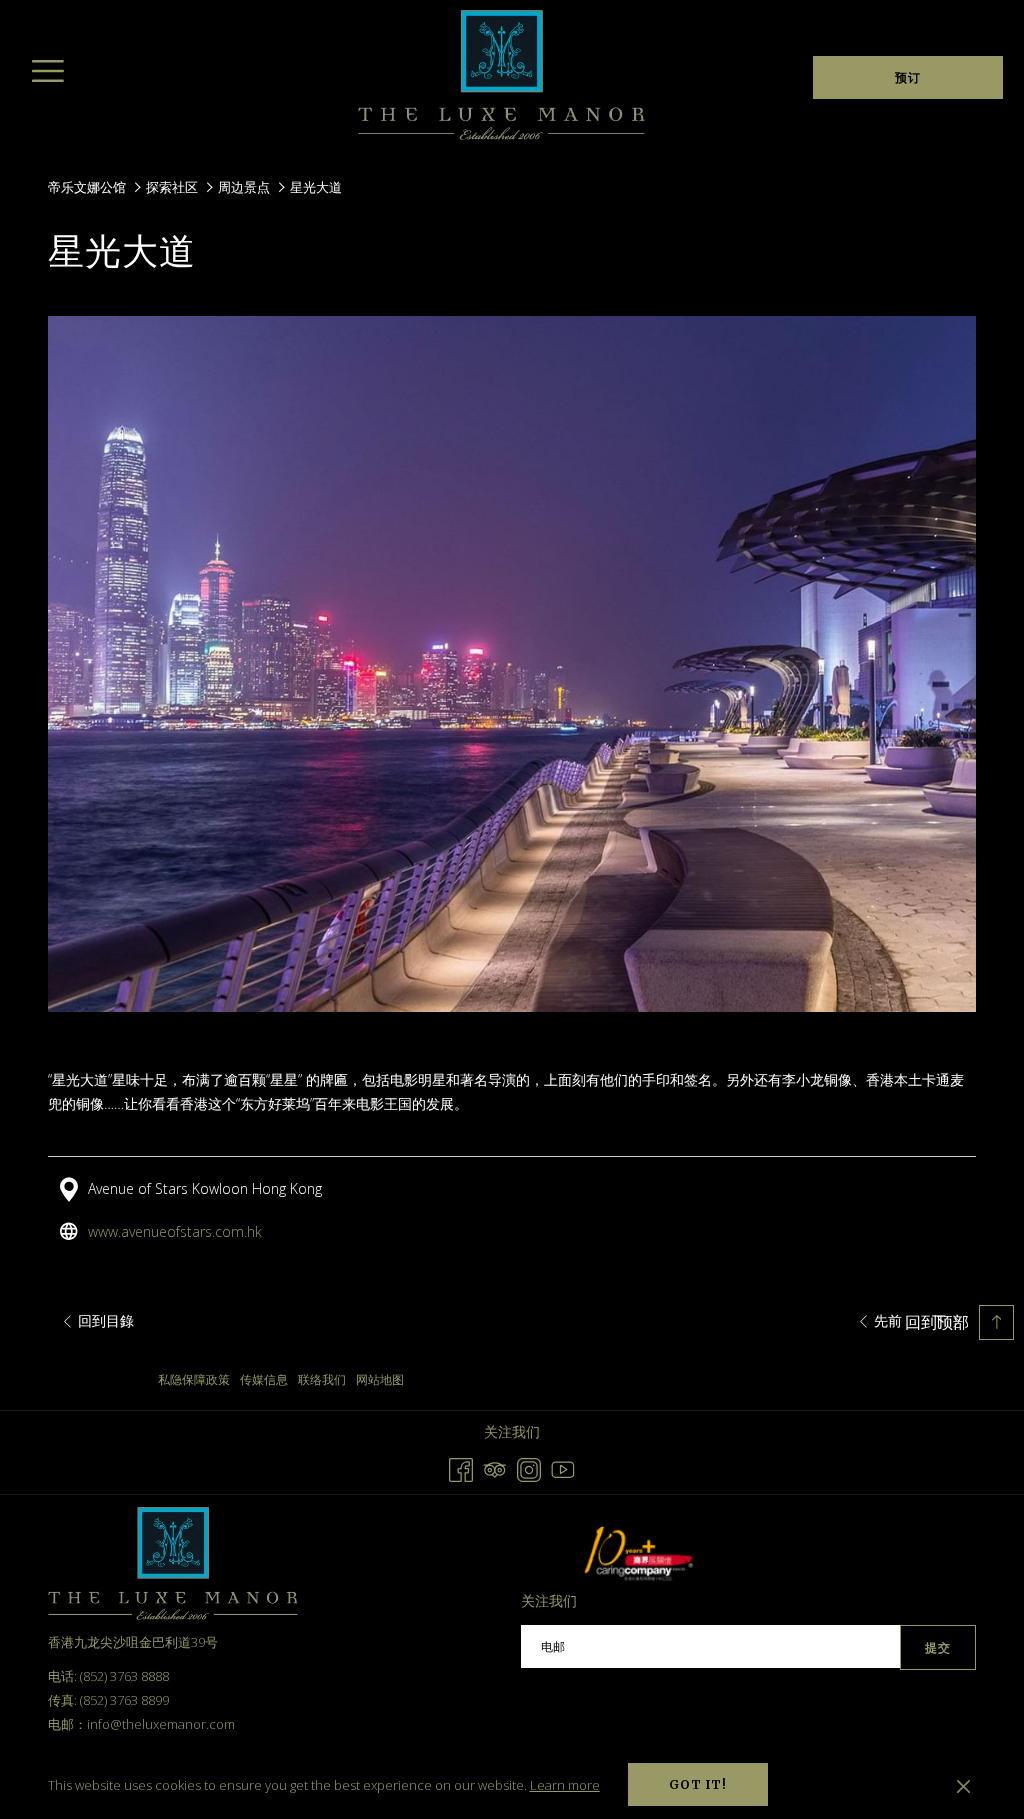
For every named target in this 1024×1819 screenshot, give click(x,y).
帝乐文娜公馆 (87, 187)
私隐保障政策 (194, 1379)
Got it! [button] (698, 1784)
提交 (938, 1647)
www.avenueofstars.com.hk (175, 1231)
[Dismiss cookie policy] (963, 1785)
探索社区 (172, 187)
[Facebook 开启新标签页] (461, 1467)
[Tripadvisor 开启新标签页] (495, 1467)
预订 (908, 77)
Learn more (565, 1785)
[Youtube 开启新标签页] (563, 1467)
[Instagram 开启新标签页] (529, 1467)
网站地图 (380, 1379)
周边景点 (244, 187)
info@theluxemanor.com (161, 1724)
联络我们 (322, 1379)
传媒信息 (264, 1379)
